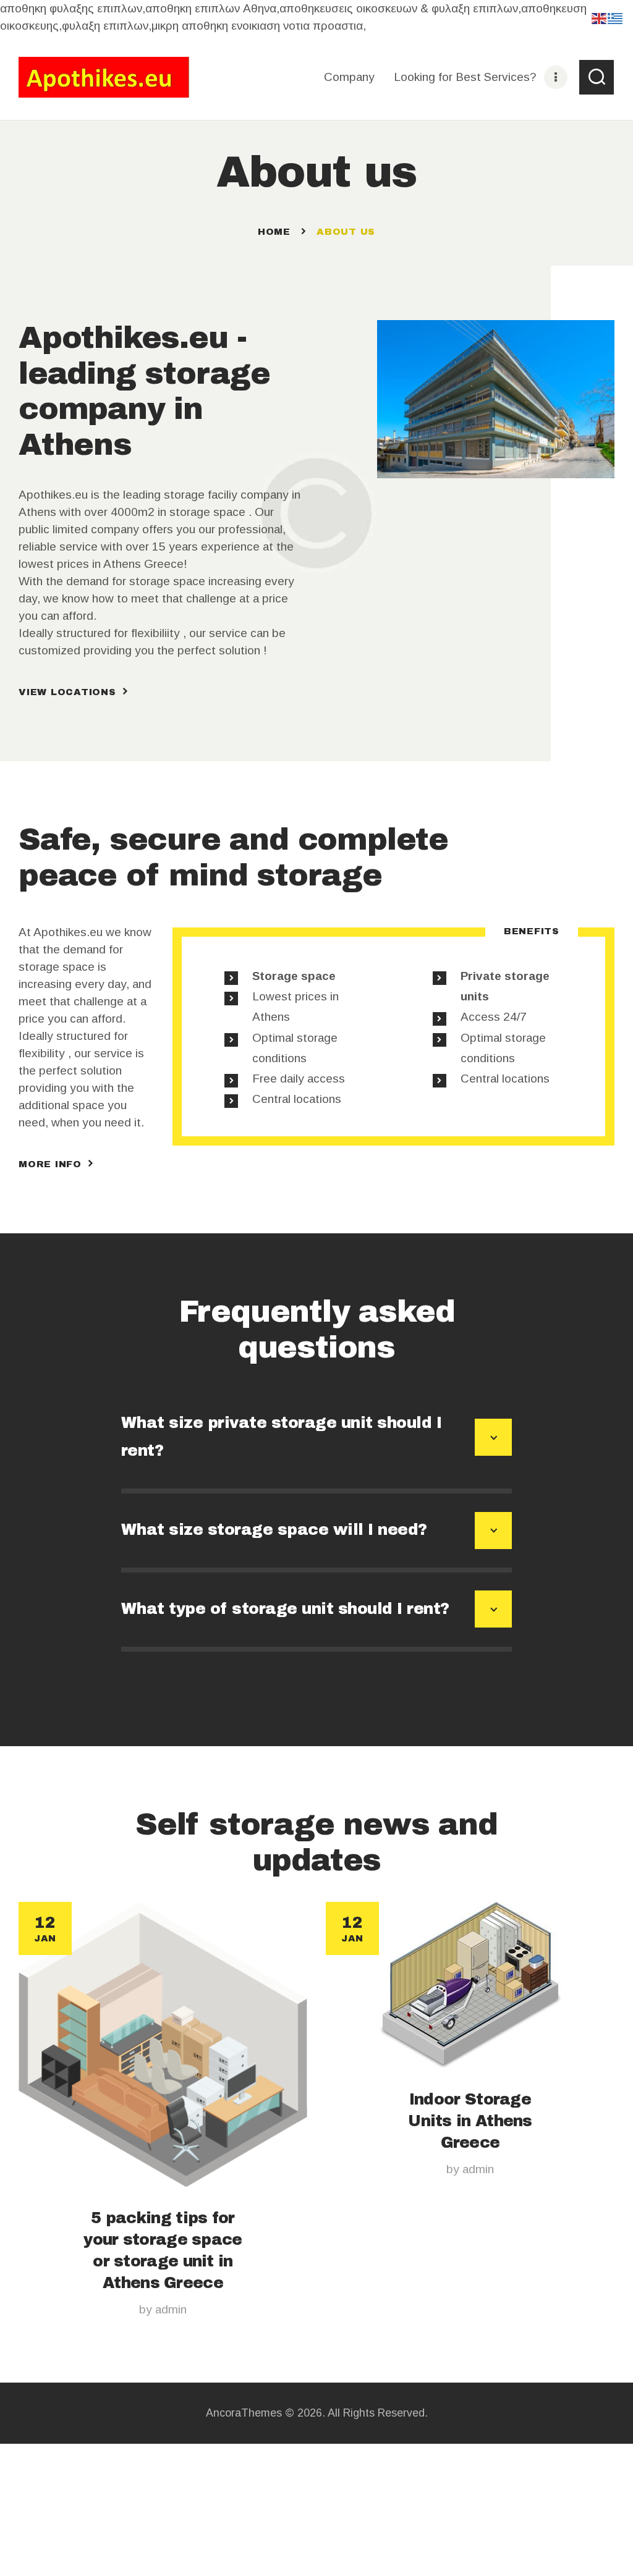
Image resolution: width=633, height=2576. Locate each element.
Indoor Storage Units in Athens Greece (470, 2121)
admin (171, 2309)
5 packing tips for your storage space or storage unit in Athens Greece (163, 2250)
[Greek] (616, 18)
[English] (600, 18)
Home (274, 232)
